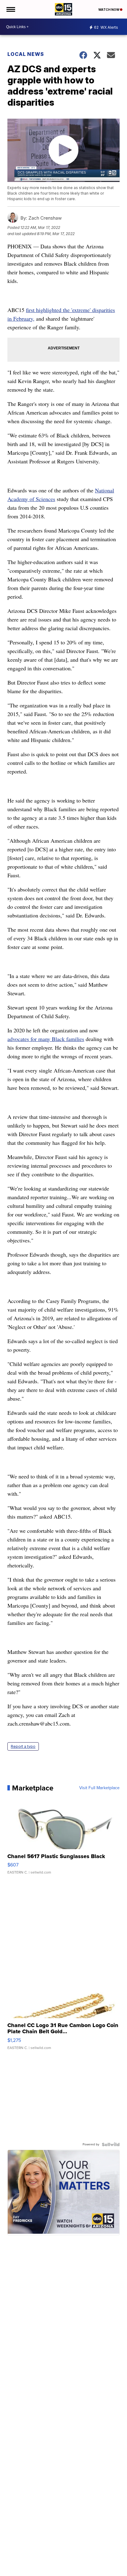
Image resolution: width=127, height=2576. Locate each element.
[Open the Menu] (10, 9)
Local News (26, 54)
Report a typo (23, 1746)
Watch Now (109, 10)
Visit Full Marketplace (99, 1788)
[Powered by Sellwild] (111, 2144)
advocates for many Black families (46, 1039)
